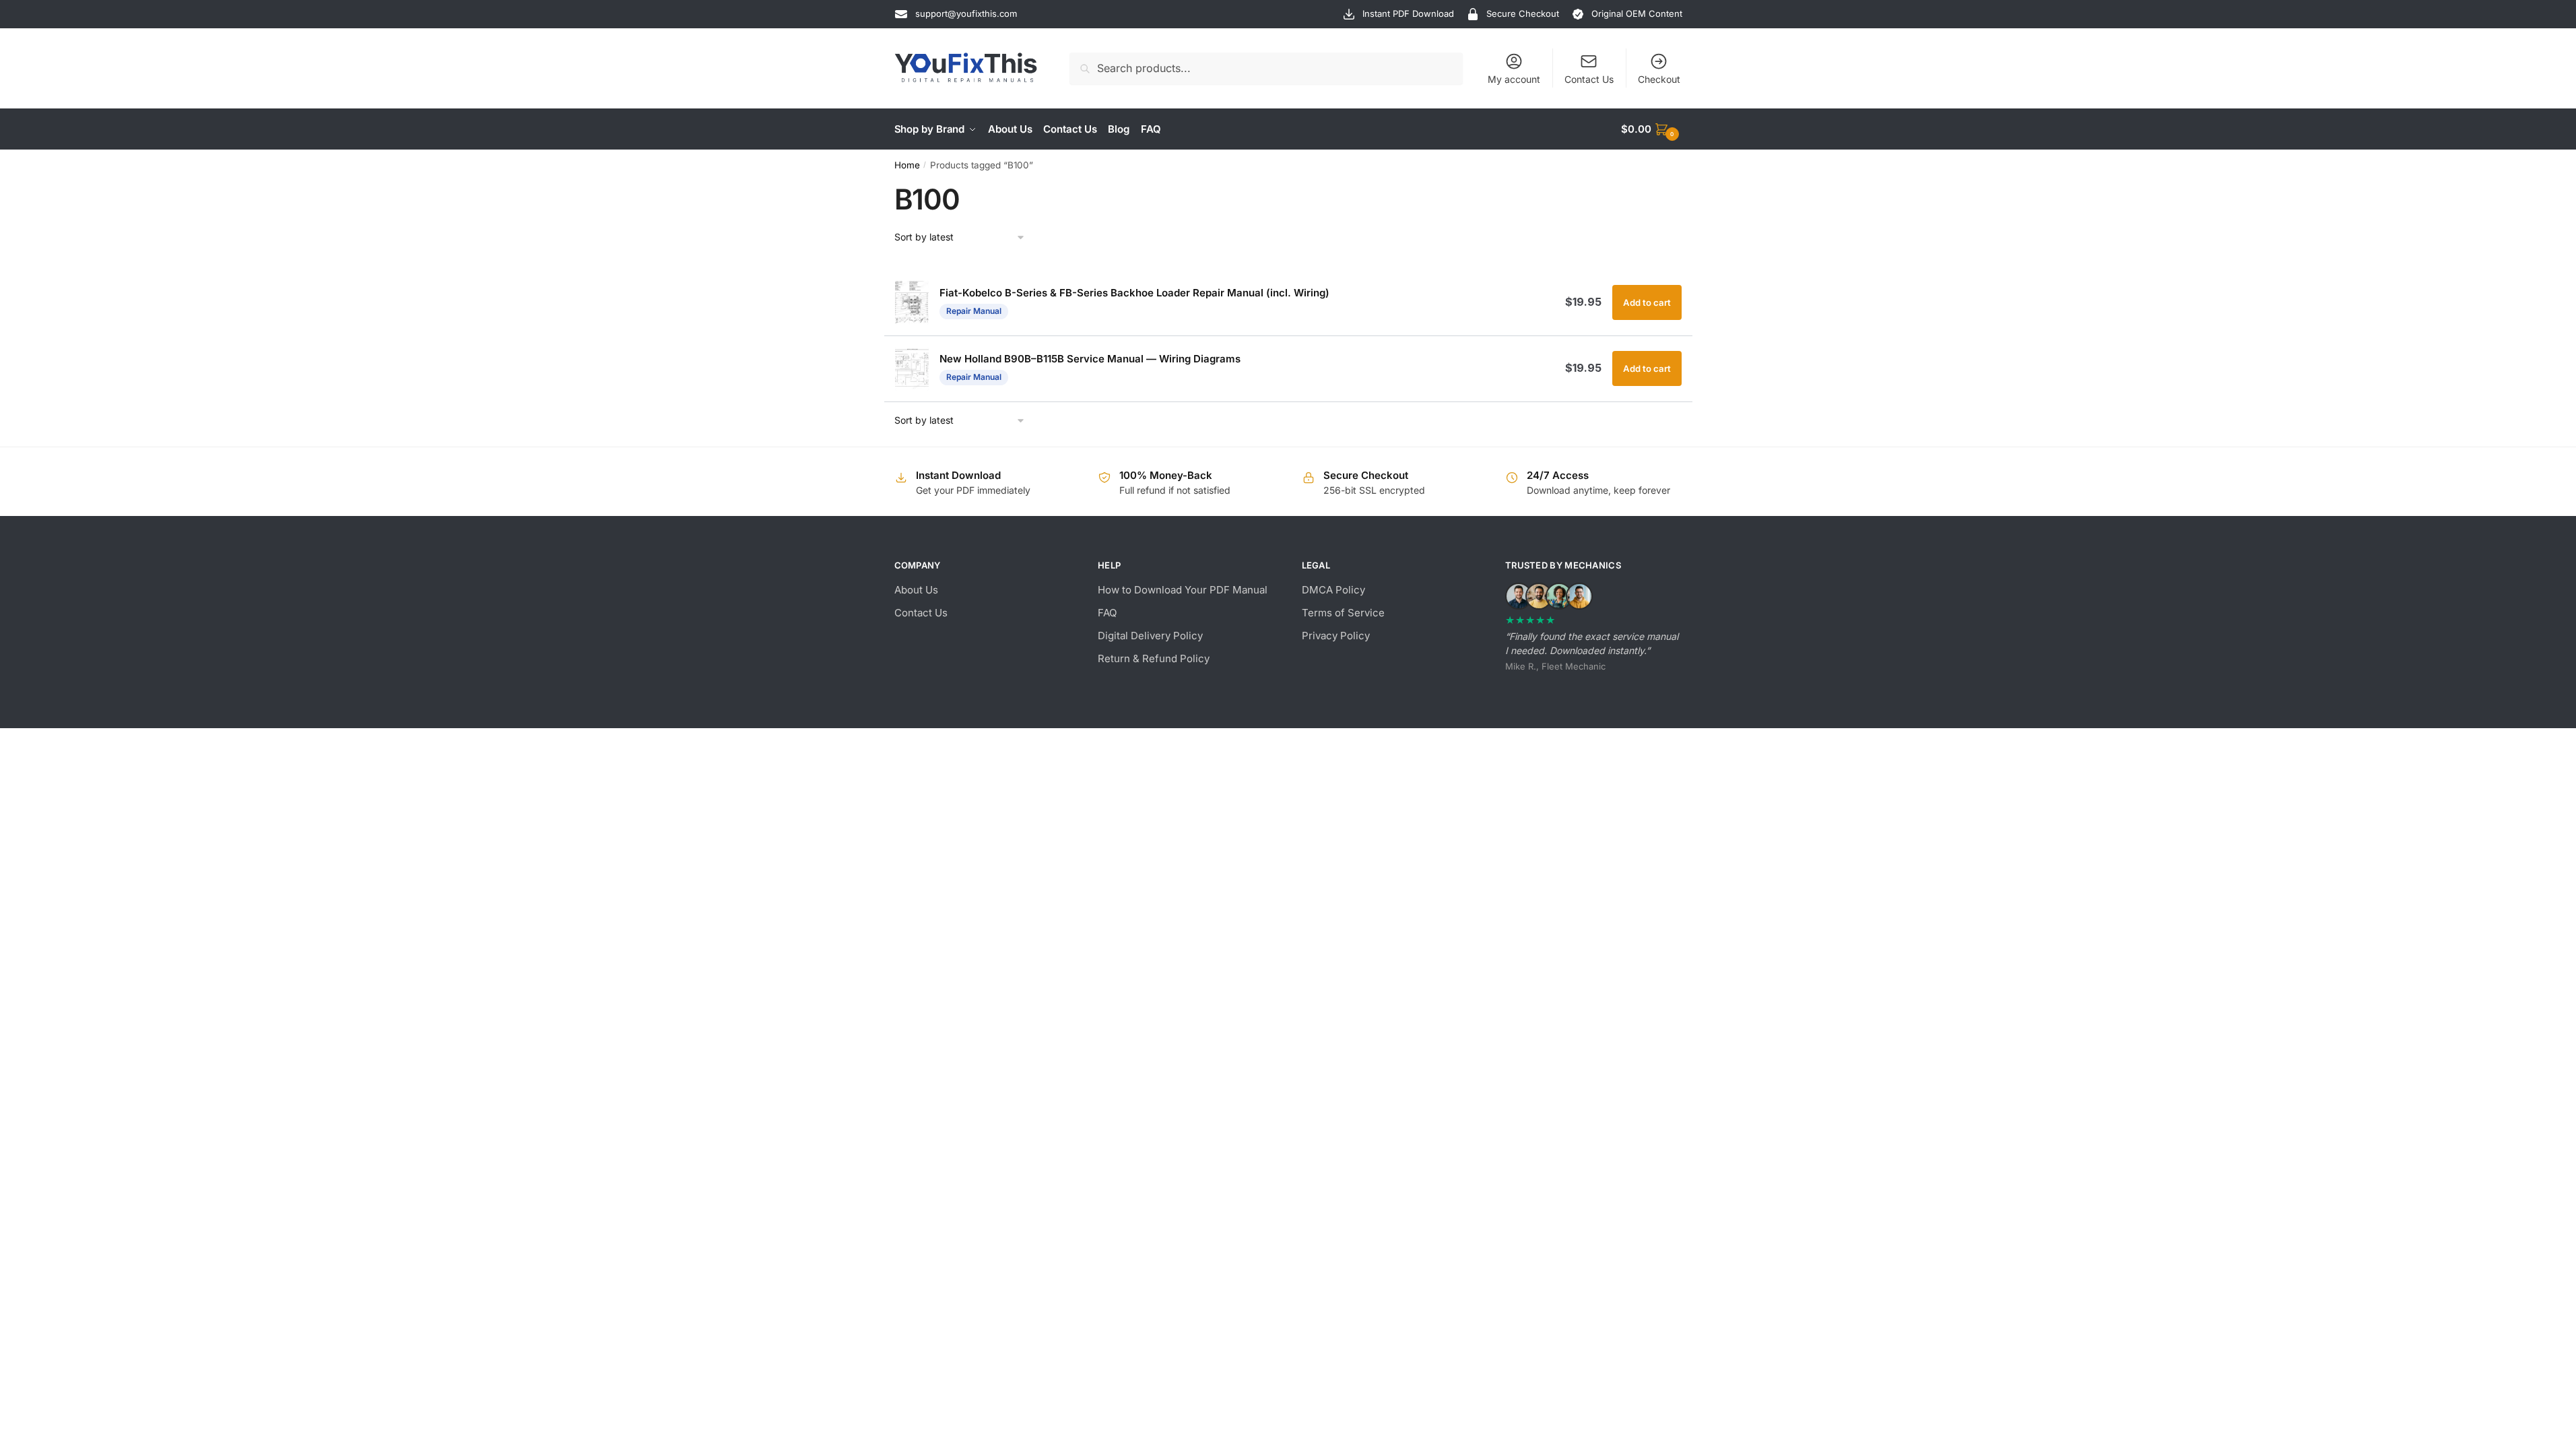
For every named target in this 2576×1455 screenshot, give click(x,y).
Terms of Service (1343, 613)
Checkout (1659, 79)
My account (1514, 79)
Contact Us (1589, 79)
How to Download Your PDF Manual (1183, 590)
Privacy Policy (1336, 636)
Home (907, 165)
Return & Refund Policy (1154, 658)
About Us (916, 590)
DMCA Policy (1333, 590)
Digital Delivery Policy (1150, 636)
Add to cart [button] (1647, 302)
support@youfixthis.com (966, 13)
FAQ (1107, 613)
